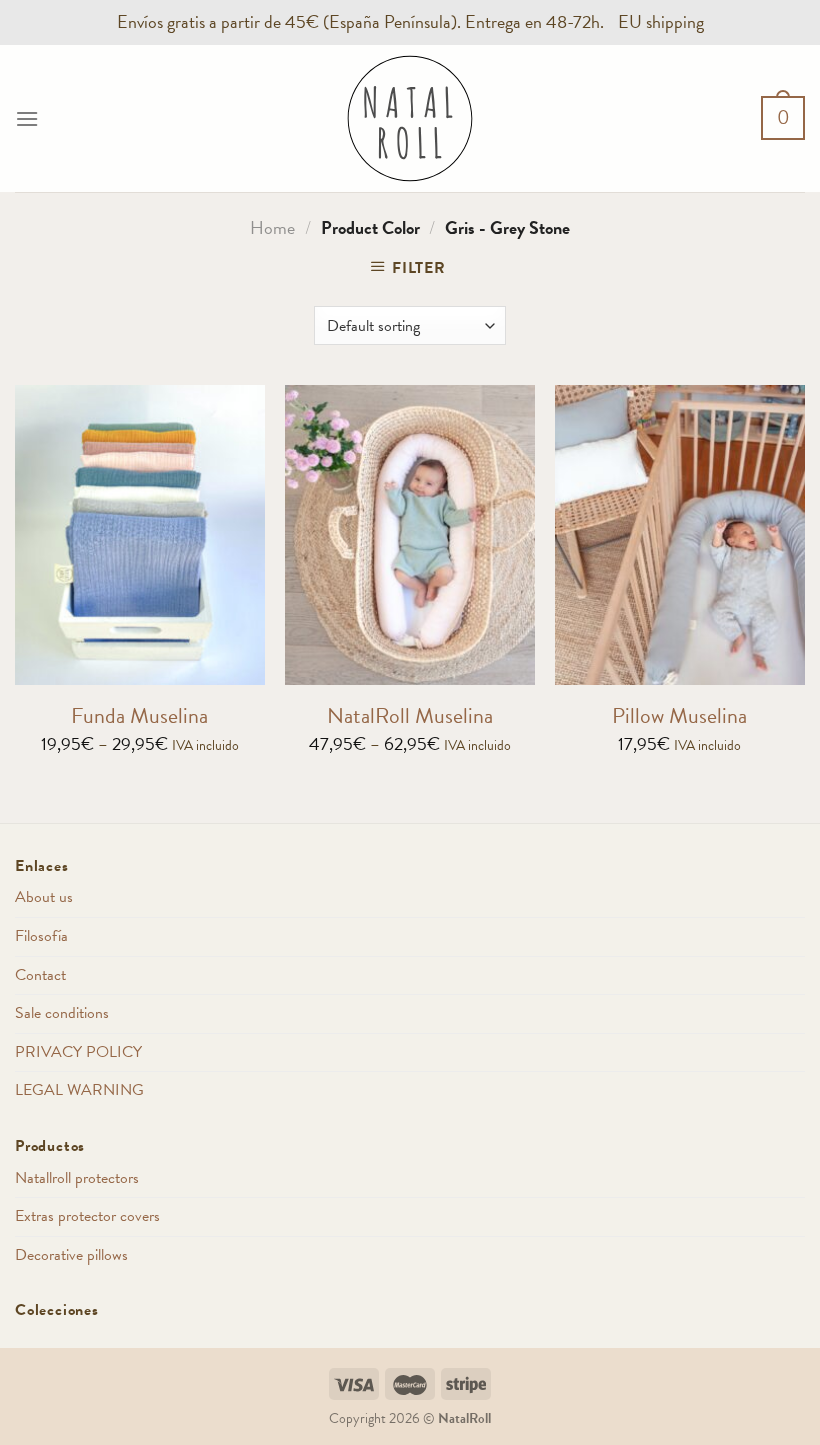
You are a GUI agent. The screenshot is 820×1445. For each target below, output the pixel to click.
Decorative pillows (71, 1255)
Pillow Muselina (679, 716)
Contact (40, 975)
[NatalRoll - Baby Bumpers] (410, 118)
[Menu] (27, 118)
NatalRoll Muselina (410, 716)
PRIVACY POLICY (78, 1052)
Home (272, 227)
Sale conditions (62, 1013)
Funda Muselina (139, 716)
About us (44, 897)
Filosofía (41, 936)
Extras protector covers (87, 1216)
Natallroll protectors (77, 1178)
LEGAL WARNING (79, 1090)
